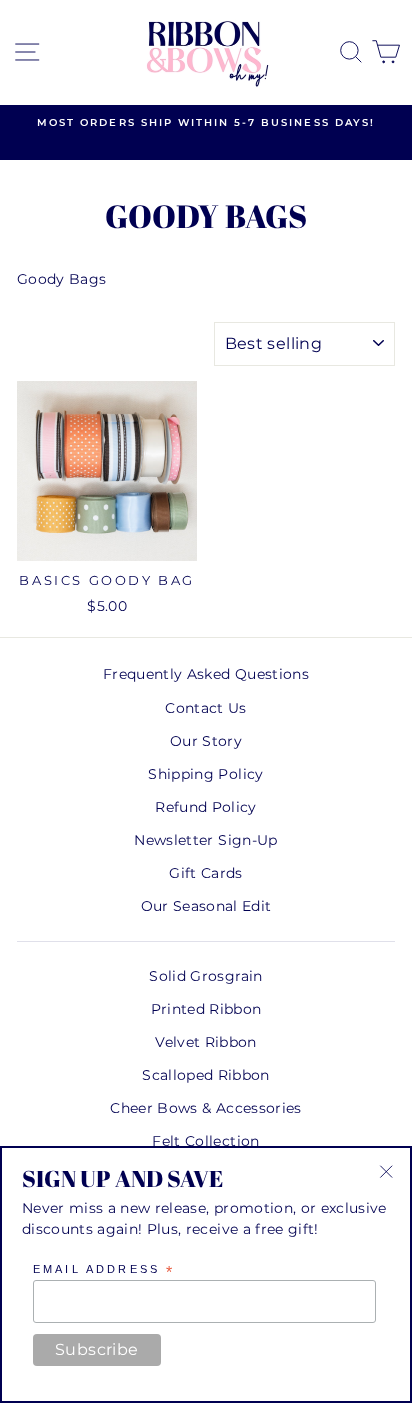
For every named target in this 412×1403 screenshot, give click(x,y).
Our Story (206, 741)
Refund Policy (205, 807)
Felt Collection (205, 1141)
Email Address (104, 1270)
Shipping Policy (205, 774)
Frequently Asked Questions (206, 674)
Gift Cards (205, 873)
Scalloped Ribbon (205, 1075)
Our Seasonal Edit (206, 906)
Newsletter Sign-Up (205, 840)
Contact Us (205, 708)
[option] (206, 123)
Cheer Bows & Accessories (205, 1108)
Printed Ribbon (206, 1009)
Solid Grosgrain (205, 976)
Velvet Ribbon (205, 1042)
